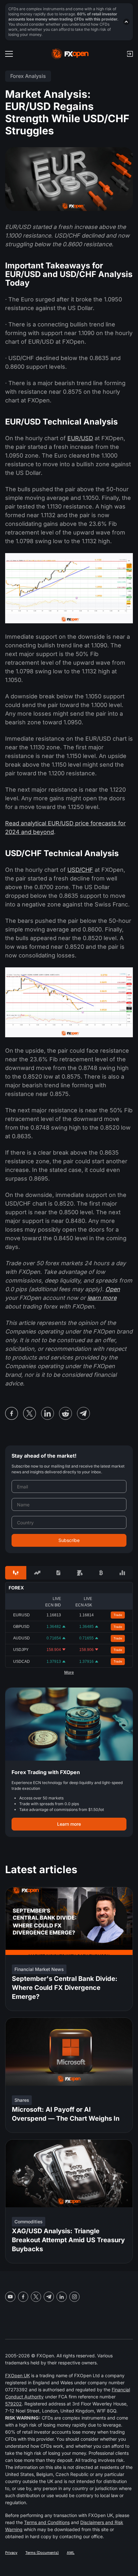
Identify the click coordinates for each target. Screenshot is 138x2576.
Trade (118, 1615)
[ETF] (58, 1573)
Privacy (11, 2553)
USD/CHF (80, 870)
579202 (13, 2404)
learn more (102, 1298)
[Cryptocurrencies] (101, 1573)
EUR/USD (80, 438)
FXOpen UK (17, 2375)
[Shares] (37, 1573)
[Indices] (122, 1573)
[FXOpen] (70, 54)
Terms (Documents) (42, 2553)
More (69, 1672)
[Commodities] (80, 1573)
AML (71, 2553)
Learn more (69, 1824)
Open (113, 1289)
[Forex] (16, 1573)
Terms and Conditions (47, 2522)
